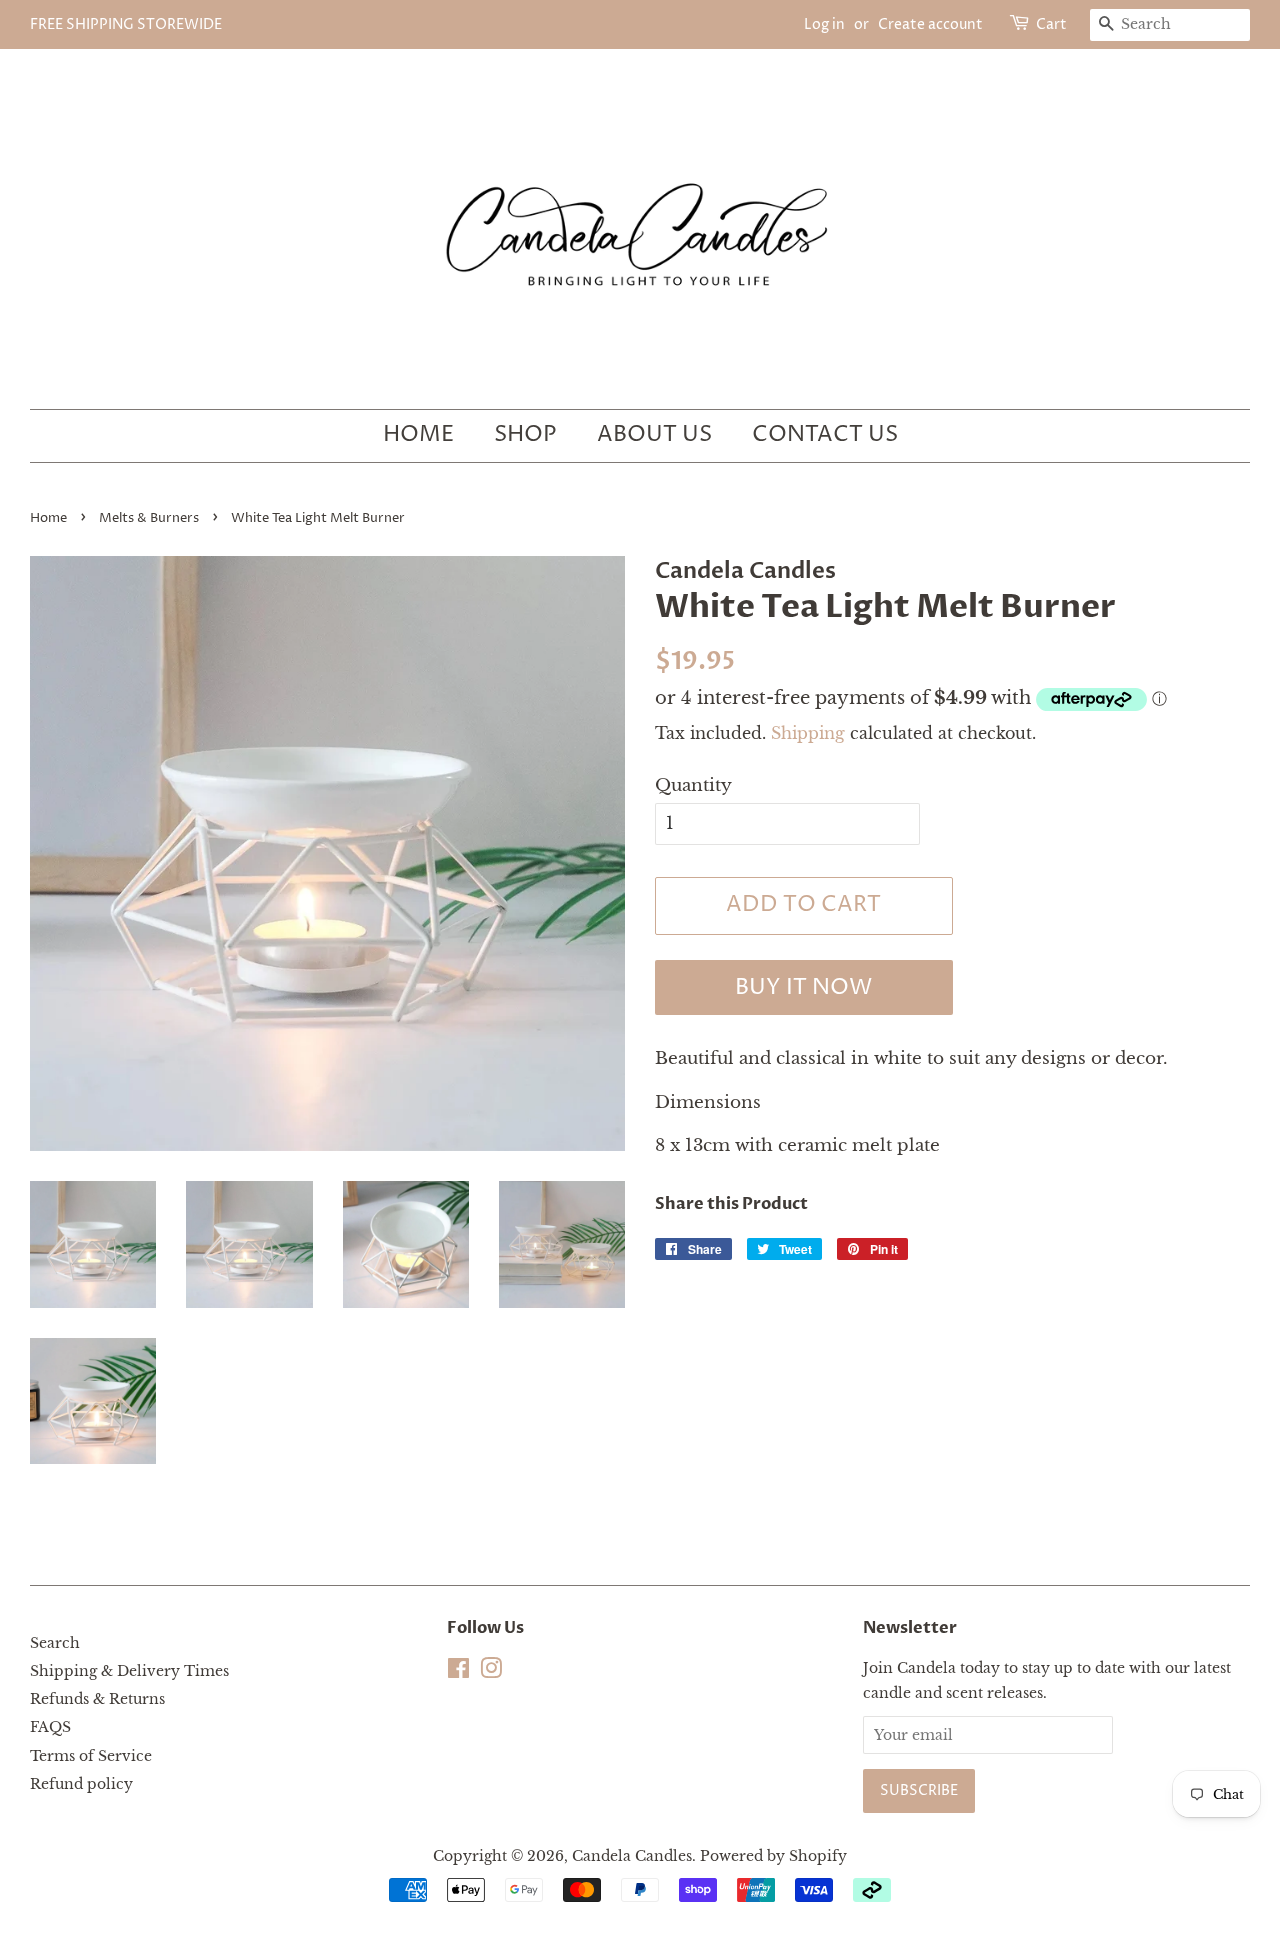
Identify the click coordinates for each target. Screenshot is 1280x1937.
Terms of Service (91, 1756)
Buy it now (803, 988)
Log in (824, 24)
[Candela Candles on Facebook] (458, 1672)
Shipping (808, 733)
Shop (525, 435)
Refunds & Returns (97, 1699)
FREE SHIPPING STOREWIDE (126, 24)
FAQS (50, 1727)
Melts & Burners (149, 518)
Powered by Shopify (773, 1856)
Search (55, 1643)
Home (418, 435)
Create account (930, 24)
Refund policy (81, 1784)
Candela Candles (632, 1856)
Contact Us (825, 435)
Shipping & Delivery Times (129, 1671)
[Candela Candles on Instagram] (491, 1672)
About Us (654, 435)
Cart (1051, 24)
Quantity (693, 785)
